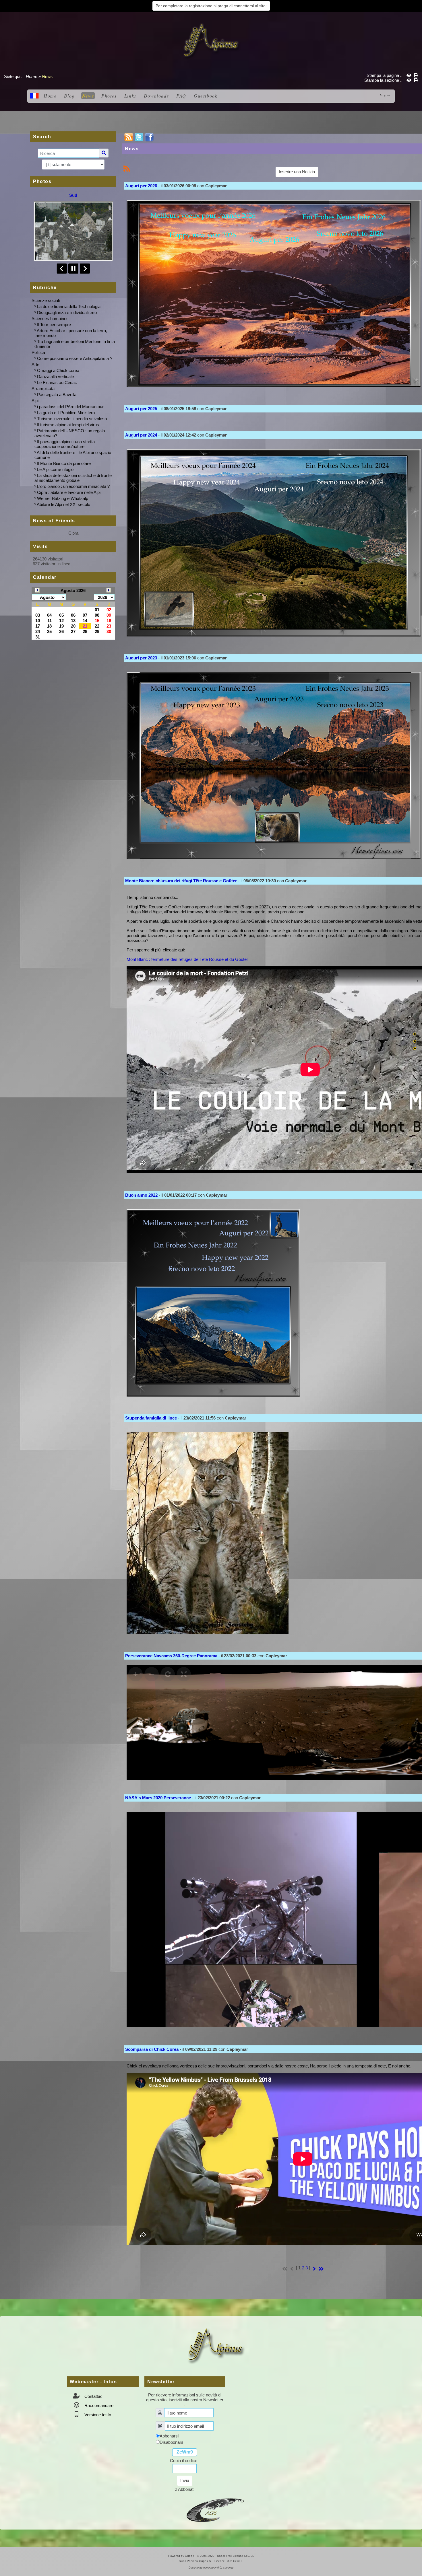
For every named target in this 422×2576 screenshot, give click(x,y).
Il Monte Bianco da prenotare (64, 463)
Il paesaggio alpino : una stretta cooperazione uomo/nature (65, 444)
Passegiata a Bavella (57, 395)
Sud (73, 195)
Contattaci (93, 2396)
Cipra (73, 533)
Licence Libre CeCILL (228, 2561)
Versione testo (97, 2415)
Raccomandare (98, 2405)
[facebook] (149, 137)
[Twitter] (139, 137)
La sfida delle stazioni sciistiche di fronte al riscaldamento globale (73, 478)
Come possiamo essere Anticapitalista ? (75, 358)
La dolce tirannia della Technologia (69, 306)
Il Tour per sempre (54, 325)
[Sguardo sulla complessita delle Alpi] (211, 40)
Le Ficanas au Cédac (57, 382)
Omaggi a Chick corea (58, 370)
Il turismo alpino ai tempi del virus (68, 425)
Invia (185, 2480)
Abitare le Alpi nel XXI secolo (63, 504)
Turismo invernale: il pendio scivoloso (72, 419)
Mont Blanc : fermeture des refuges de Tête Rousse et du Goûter (187, 959)
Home (32, 76)
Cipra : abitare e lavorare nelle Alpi (69, 492)
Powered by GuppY (182, 2556)
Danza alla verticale (55, 376)
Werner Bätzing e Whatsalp (63, 498)
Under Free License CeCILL (236, 2556)
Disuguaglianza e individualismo (67, 312)
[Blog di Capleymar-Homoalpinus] (215, 2509)
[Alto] (415, 1034)
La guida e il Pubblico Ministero (66, 413)
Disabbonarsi (172, 2442)
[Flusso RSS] (129, 137)
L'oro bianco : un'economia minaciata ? (73, 486)
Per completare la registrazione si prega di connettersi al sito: (211, 6)
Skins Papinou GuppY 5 (196, 2561)
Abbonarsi (169, 2436)
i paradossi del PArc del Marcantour (70, 407)
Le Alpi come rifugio (55, 469)
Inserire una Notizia (297, 172)
